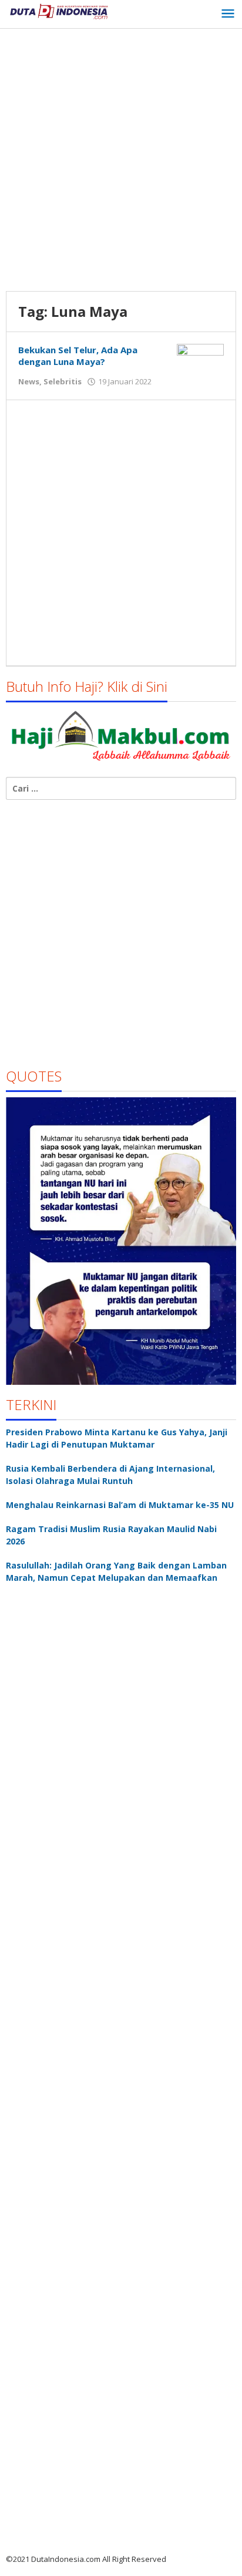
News (29, 381)
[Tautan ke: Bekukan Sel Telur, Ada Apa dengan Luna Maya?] (200, 361)
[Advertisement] (121, 161)
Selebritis (63, 381)
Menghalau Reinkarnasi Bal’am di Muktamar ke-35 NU (120, 1505)
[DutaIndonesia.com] (59, 10)
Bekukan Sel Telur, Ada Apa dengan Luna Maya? (78, 356)
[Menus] (228, 14)
